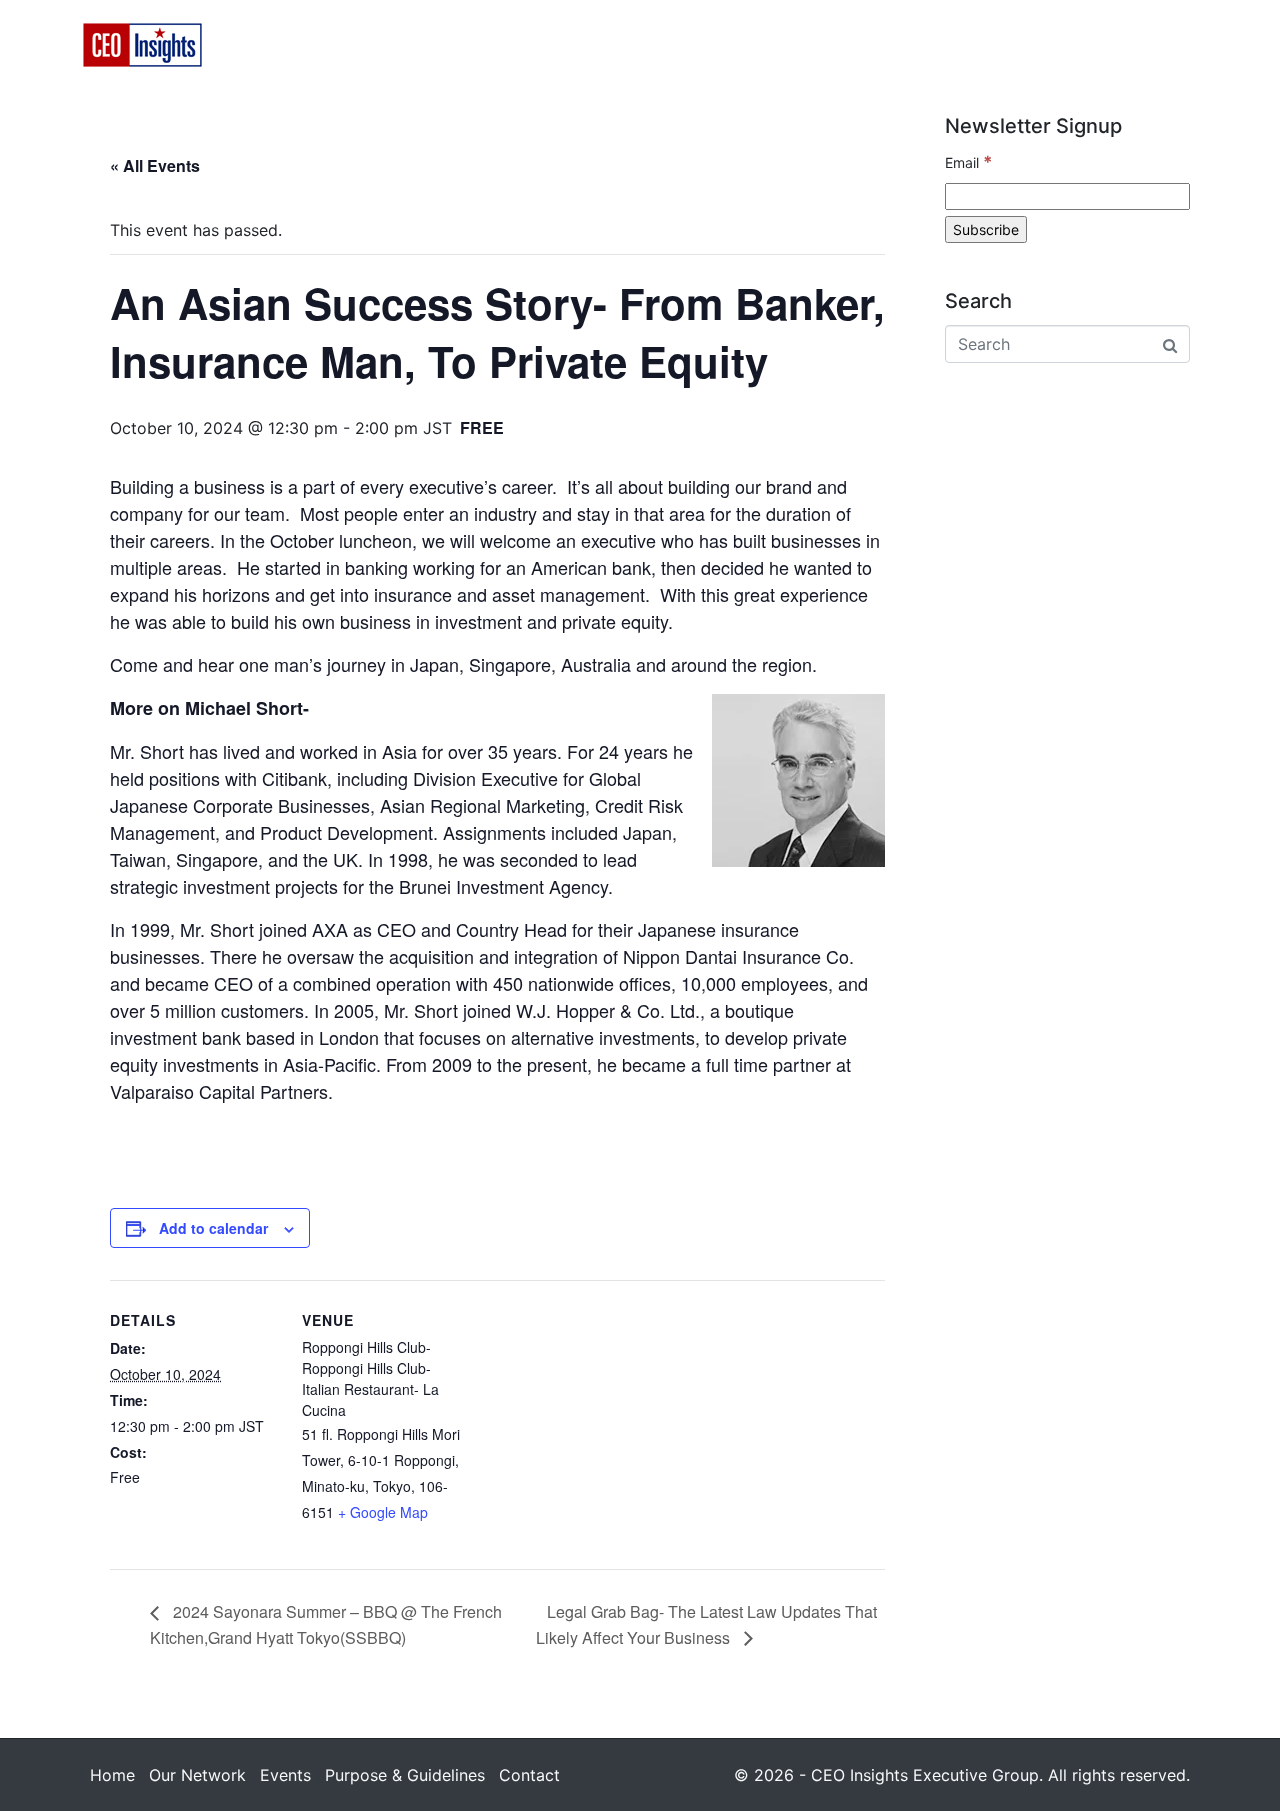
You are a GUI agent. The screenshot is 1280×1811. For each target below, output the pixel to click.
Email (968, 162)
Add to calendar (213, 1228)
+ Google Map (383, 1512)
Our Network (619, 45)
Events (753, 45)
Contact (1110, 45)
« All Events (155, 165)
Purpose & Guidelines (929, 45)
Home (492, 45)
